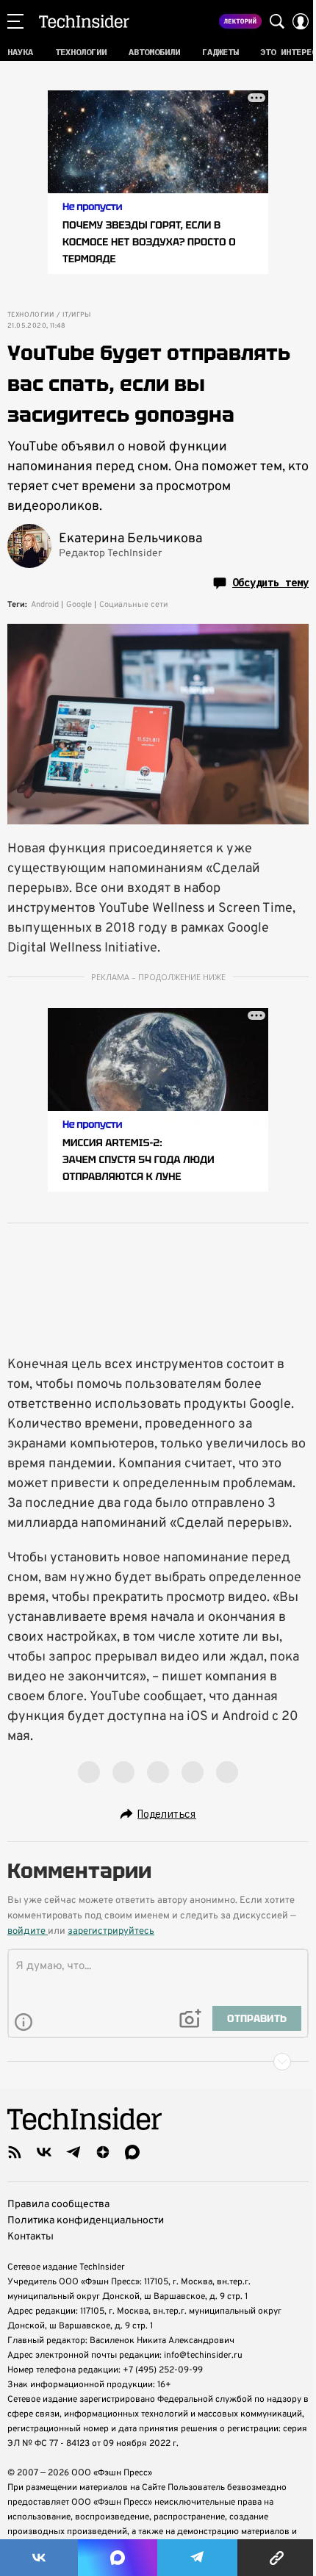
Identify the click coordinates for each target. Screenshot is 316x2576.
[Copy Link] (277, 2558)
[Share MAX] (118, 2558)
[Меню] (15, 21)
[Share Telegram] (198, 2558)
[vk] (44, 2152)
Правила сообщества (58, 2205)
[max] (132, 2152)
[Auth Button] (301, 21)
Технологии (30, 315)
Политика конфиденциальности (86, 2221)
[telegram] (73, 2152)
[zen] (103, 2152)
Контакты (30, 2237)
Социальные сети (133, 605)
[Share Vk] (39, 2558)
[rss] (15, 2152)
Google (79, 605)
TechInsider (84, 21)
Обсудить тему (270, 583)
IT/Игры (77, 315)
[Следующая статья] (158, 2062)
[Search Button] (277, 21)
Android (45, 605)
